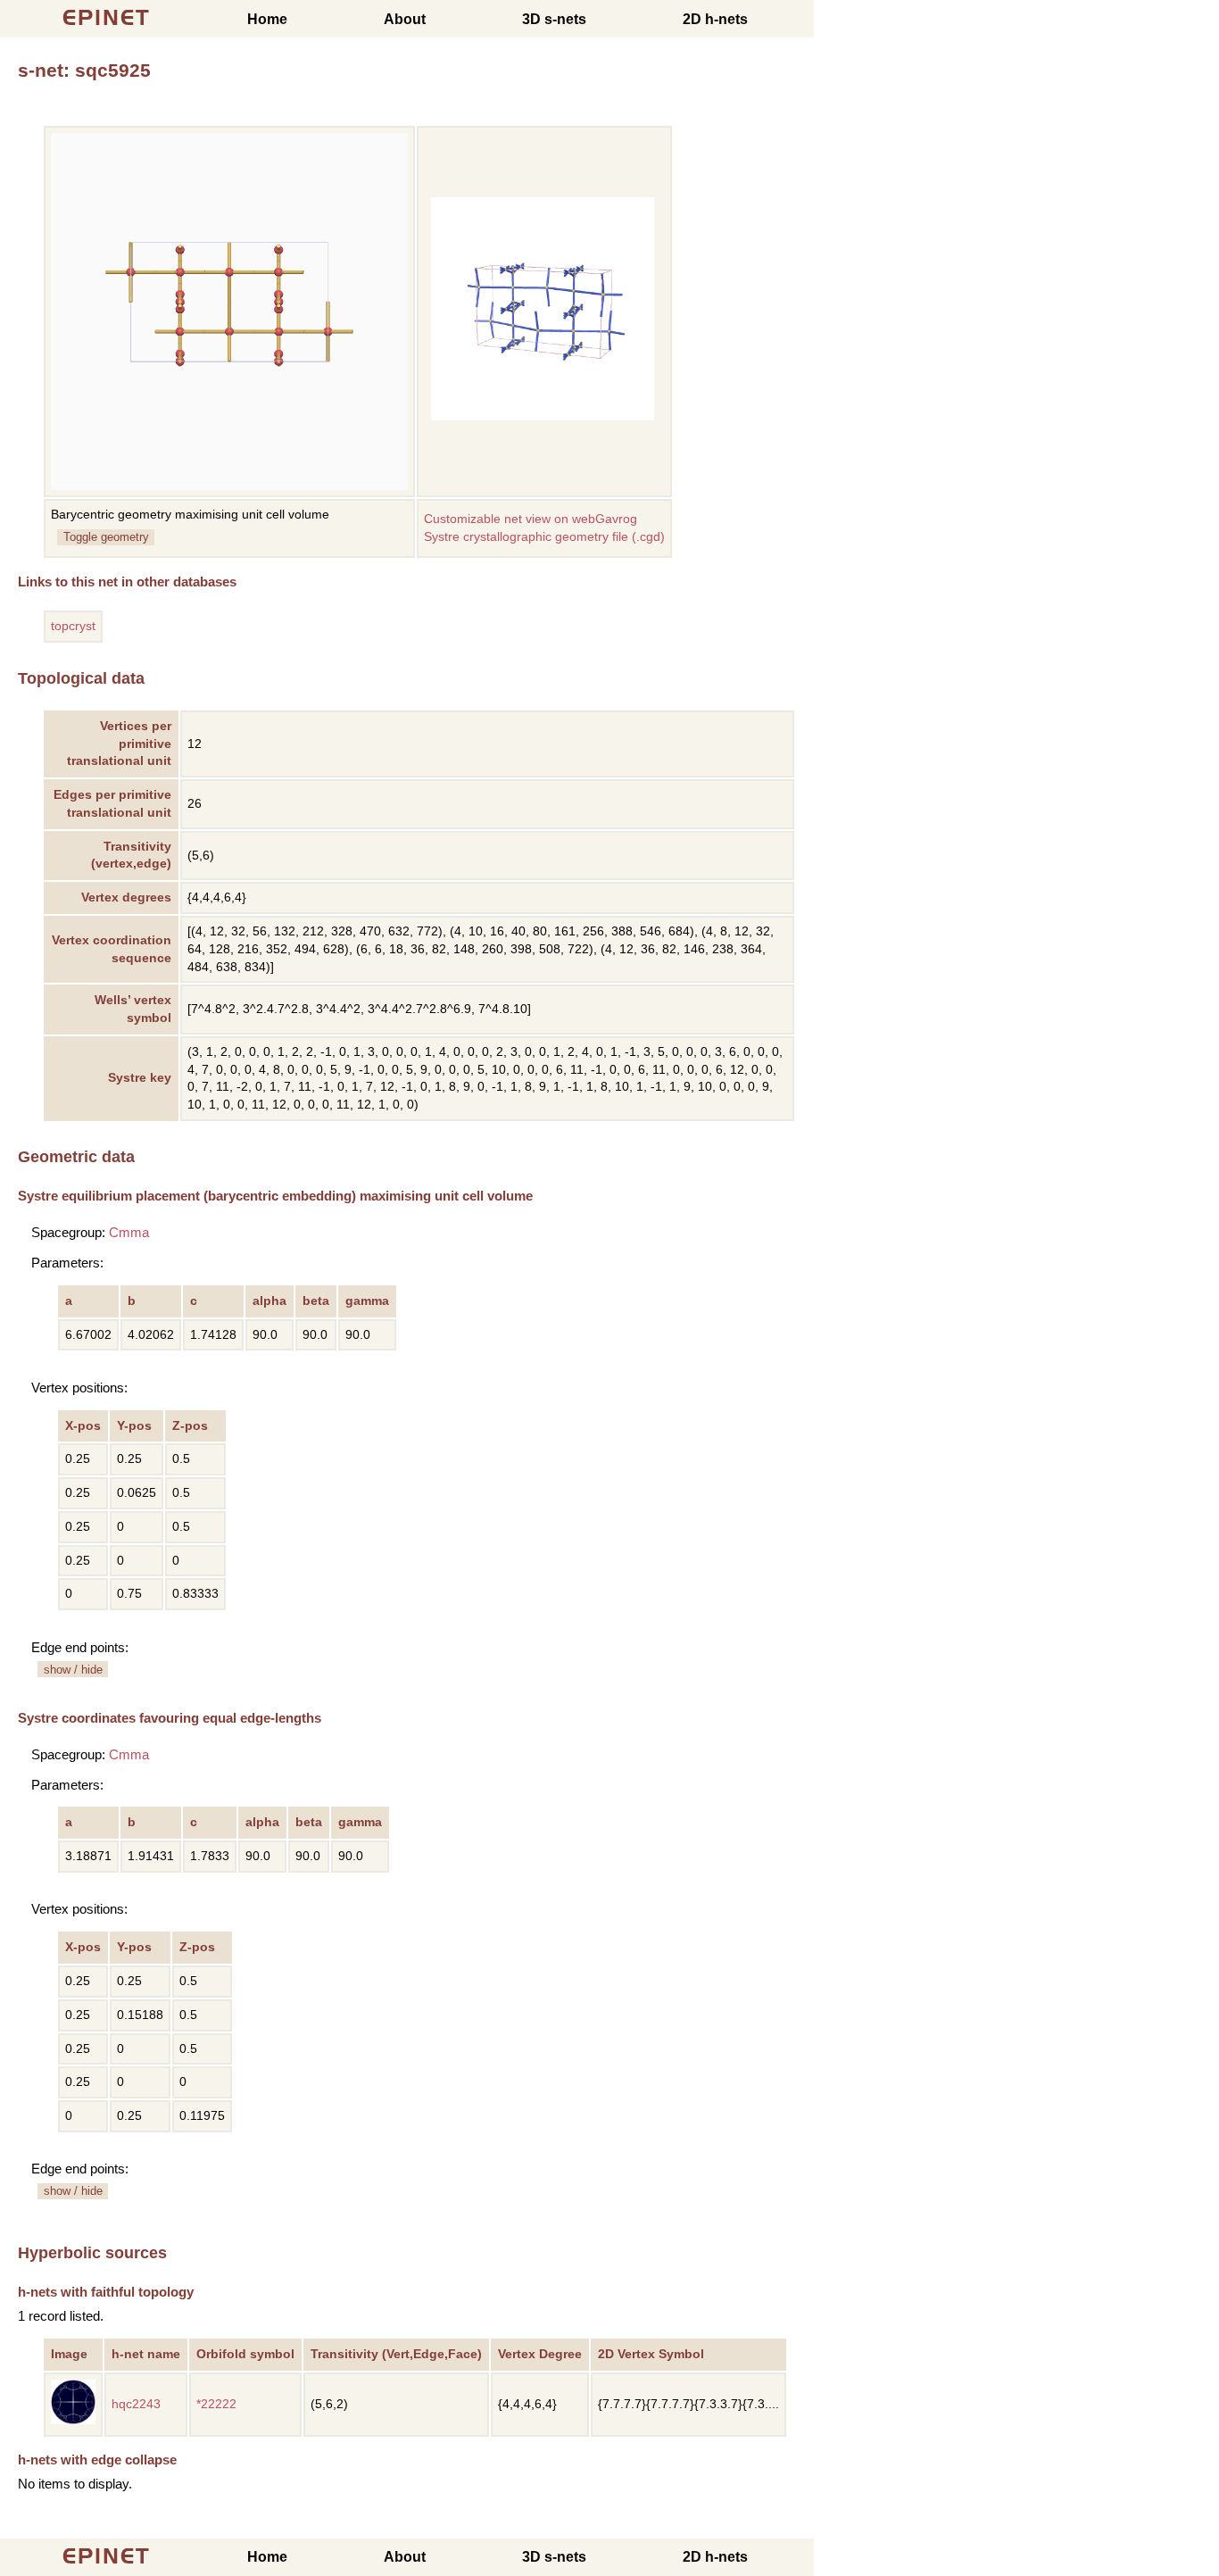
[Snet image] (543, 416)
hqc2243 (136, 2404)
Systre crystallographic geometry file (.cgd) (544, 537)
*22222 (216, 2404)
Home (267, 19)
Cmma (129, 1232)
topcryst (73, 626)
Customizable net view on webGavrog (531, 519)
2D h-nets (715, 19)
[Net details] (73, 2420)
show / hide (73, 1670)
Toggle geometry (106, 537)
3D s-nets (554, 19)
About (405, 19)
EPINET (107, 17)
